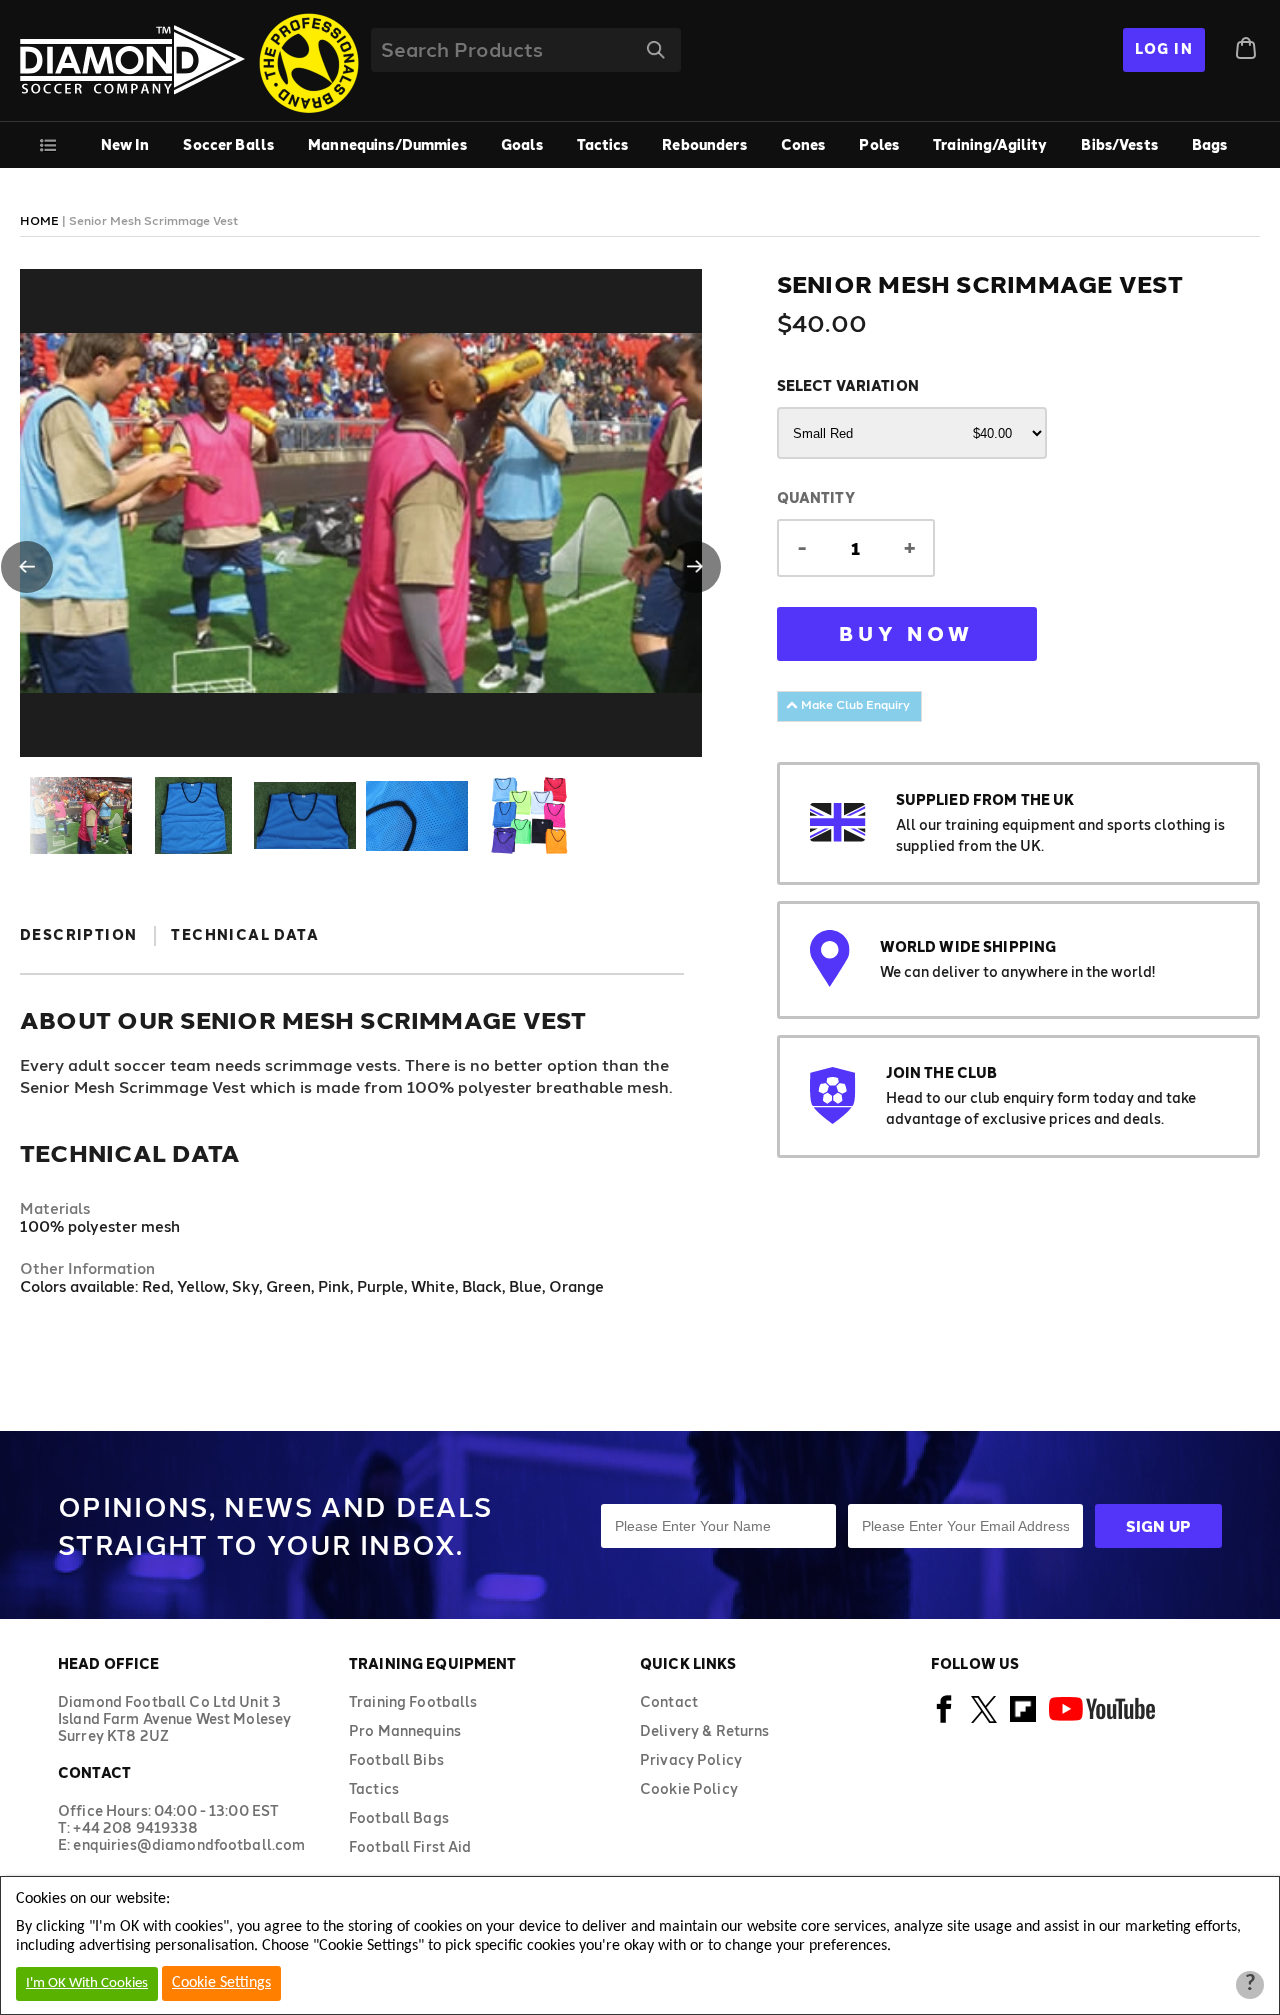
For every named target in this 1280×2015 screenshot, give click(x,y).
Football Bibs (396, 1759)
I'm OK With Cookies (87, 1983)
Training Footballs (413, 1701)
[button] (27, 567)
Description (78, 934)
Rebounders (704, 144)
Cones (803, 144)
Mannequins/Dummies (387, 144)
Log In (1164, 48)
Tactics (602, 144)
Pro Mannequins (405, 1730)
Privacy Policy (691, 1759)
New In (125, 144)
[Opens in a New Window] (944, 1719)
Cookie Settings (221, 1983)
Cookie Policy (689, 1788)
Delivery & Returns (705, 1730)
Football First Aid (410, 1846)
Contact (669, 1701)
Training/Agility (990, 144)
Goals (522, 144)
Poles (879, 144)
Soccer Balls (228, 144)
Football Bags (399, 1817)
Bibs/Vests (1119, 144)
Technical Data (245, 934)
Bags (1210, 144)
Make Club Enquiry (854, 704)
